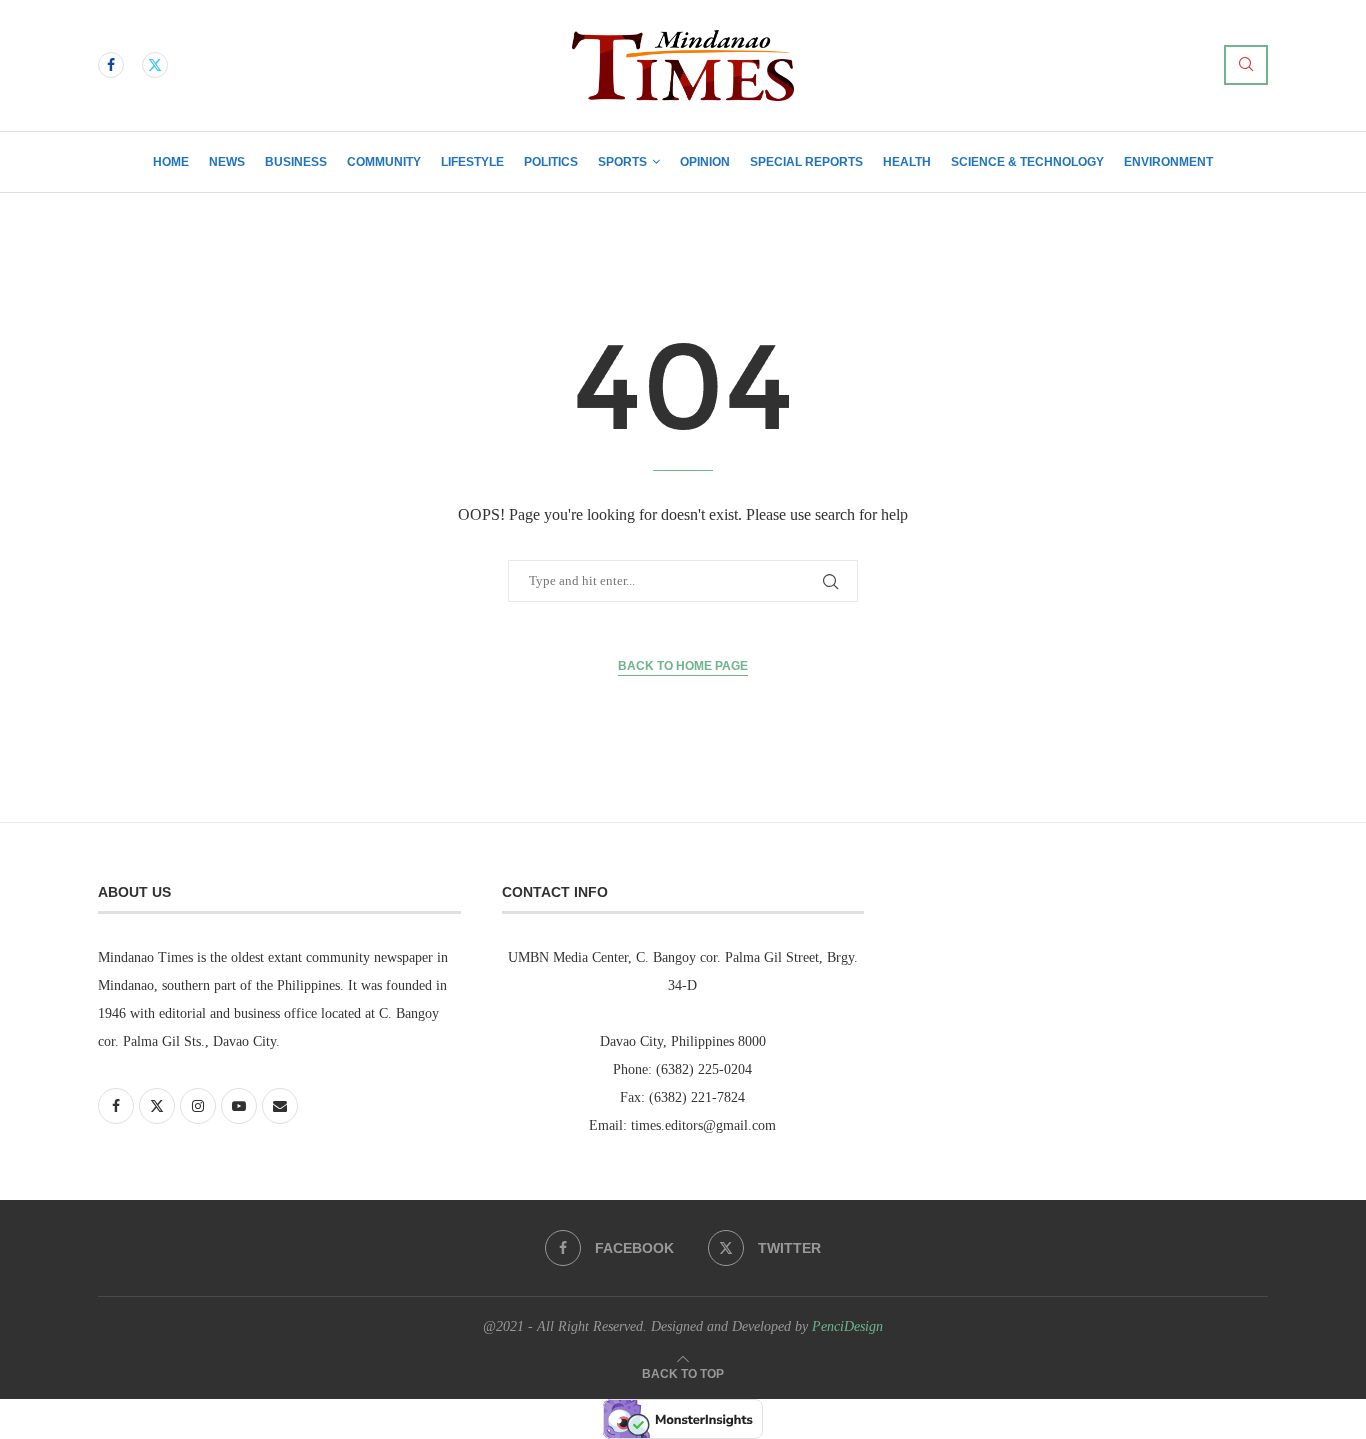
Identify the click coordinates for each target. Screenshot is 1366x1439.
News (227, 162)
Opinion (705, 162)
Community (384, 162)
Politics (551, 162)
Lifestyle (472, 162)
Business (296, 162)
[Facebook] (111, 65)
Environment (1168, 162)
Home (171, 162)
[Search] (1246, 65)
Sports (622, 162)
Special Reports (806, 162)
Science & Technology (1027, 162)
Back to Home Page (683, 666)
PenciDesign (847, 1326)
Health (907, 162)
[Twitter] (155, 65)
